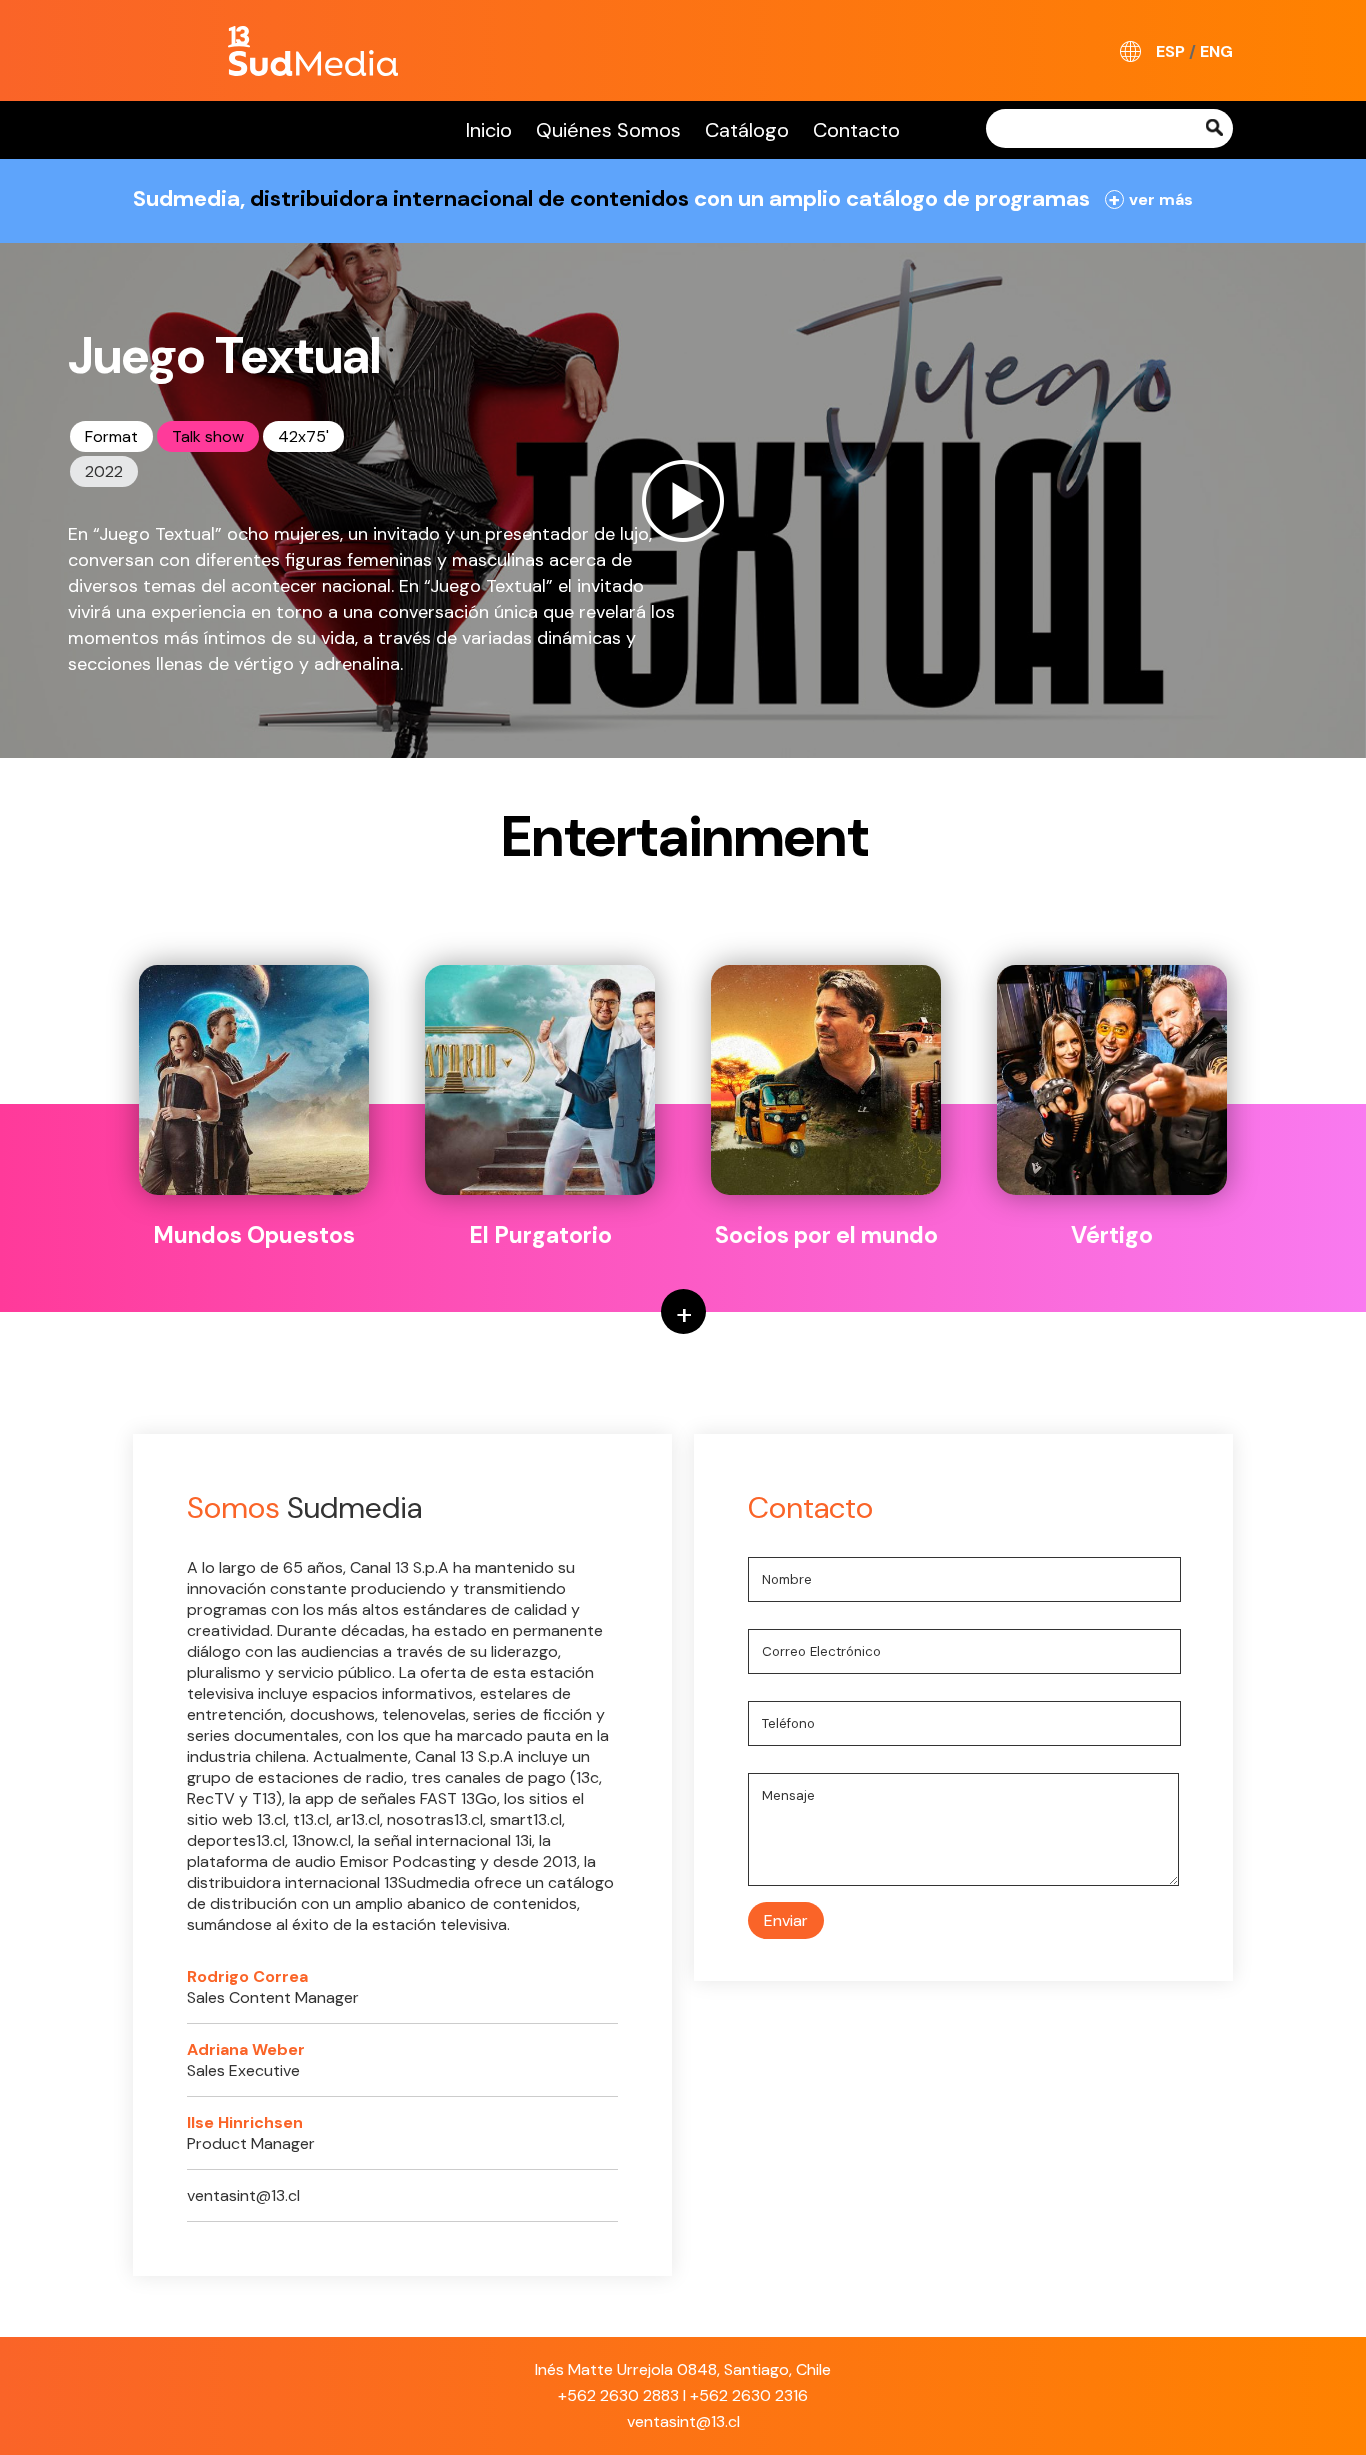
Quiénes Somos (608, 130)
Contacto (856, 130)
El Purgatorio (540, 1235)
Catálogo (747, 130)
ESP (1170, 51)
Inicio (489, 130)
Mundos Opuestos (254, 1235)
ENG (1216, 51)
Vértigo (1112, 1235)
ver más (1151, 199)
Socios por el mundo (826, 1235)
